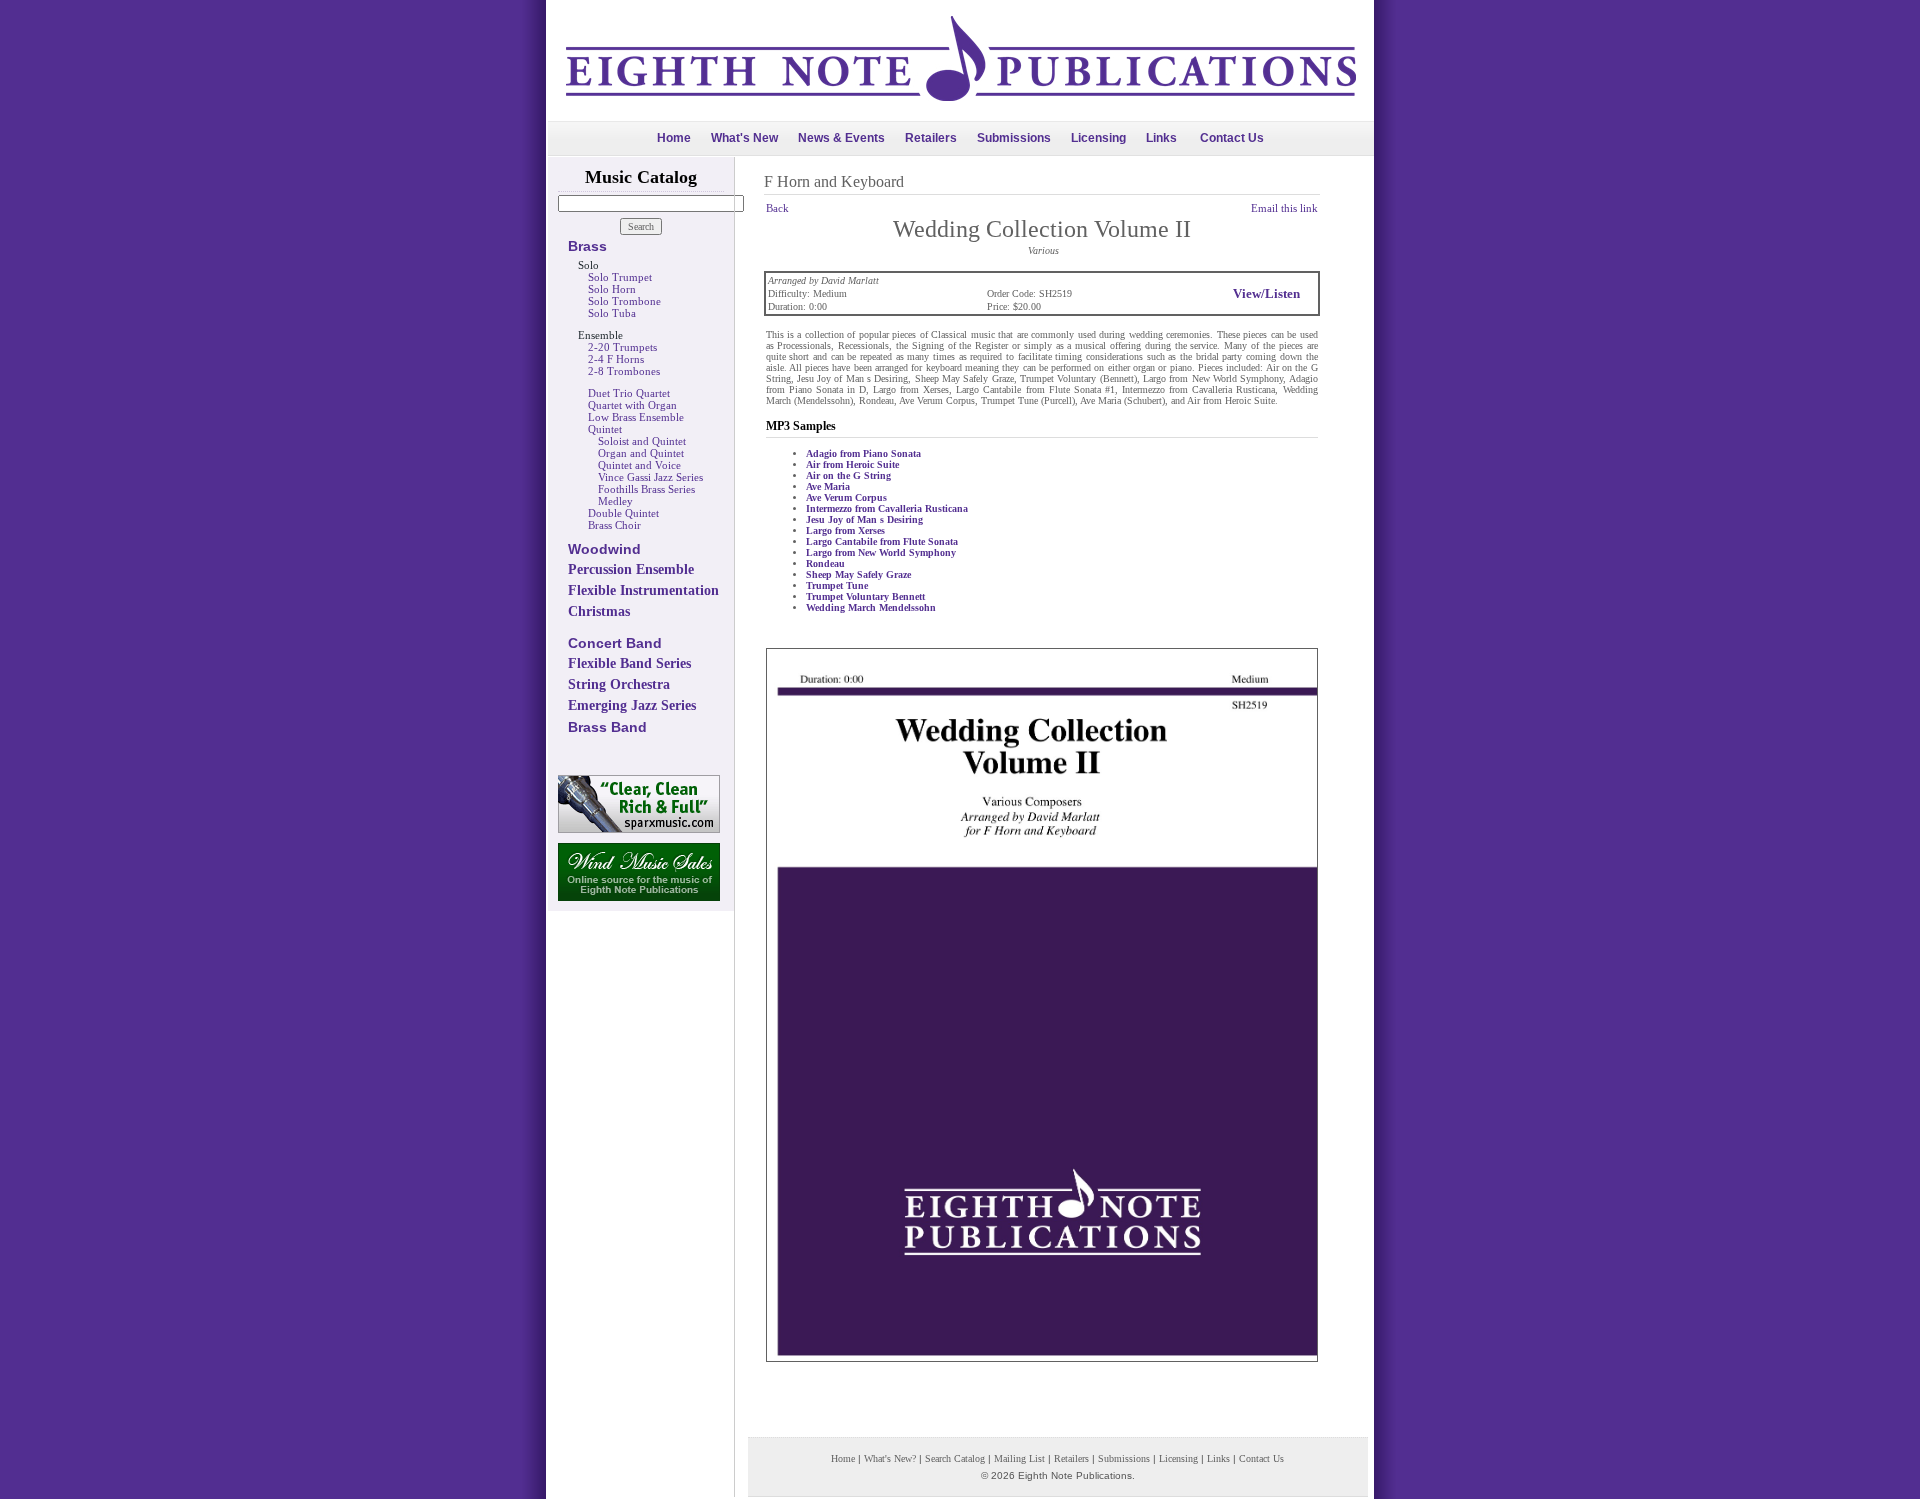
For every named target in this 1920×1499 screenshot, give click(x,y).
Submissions (1014, 138)
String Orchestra (619, 684)
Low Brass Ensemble (636, 417)
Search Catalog (955, 1458)
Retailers (931, 138)
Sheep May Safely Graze (858, 574)
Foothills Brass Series (646, 489)
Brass (587, 246)
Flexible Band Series (629, 663)
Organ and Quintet (641, 453)
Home (674, 138)
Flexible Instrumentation (643, 590)
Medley (615, 501)
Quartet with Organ (632, 405)
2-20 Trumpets (622, 347)
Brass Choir (614, 525)
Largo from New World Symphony (881, 552)
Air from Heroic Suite (852, 464)
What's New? (890, 1458)
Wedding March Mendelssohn (871, 607)
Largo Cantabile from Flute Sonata (882, 541)
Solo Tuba (612, 313)
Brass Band (607, 727)
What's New (744, 138)
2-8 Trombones (624, 371)
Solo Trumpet (620, 277)
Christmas (599, 611)
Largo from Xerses (845, 530)
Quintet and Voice (639, 465)
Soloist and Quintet (642, 441)
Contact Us (1232, 138)
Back (777, 208)
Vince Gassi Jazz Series (650, 477)
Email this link (1284, 208)
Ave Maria (828, 486)
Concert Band (615, 643)
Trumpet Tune (837, 585)
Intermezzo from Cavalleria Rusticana (887, 508)
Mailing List (1019, 1458)
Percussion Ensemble (631, 569)
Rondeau (825, 563)
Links (1161, 138)
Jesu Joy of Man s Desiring (864, 519)
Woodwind (604, 549)
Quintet (605, 429)
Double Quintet (623, 513)
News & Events (841, 138)
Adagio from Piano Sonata (863, 453)
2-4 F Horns (616, 359)
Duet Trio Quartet (629, 393)
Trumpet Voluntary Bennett (865, 596)
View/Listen (1266, 293)
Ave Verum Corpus (846, 497)
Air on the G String (848, 475)
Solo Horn (612, 289)
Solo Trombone (624, 301)
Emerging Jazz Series (632, 705)
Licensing (1098, 138)
